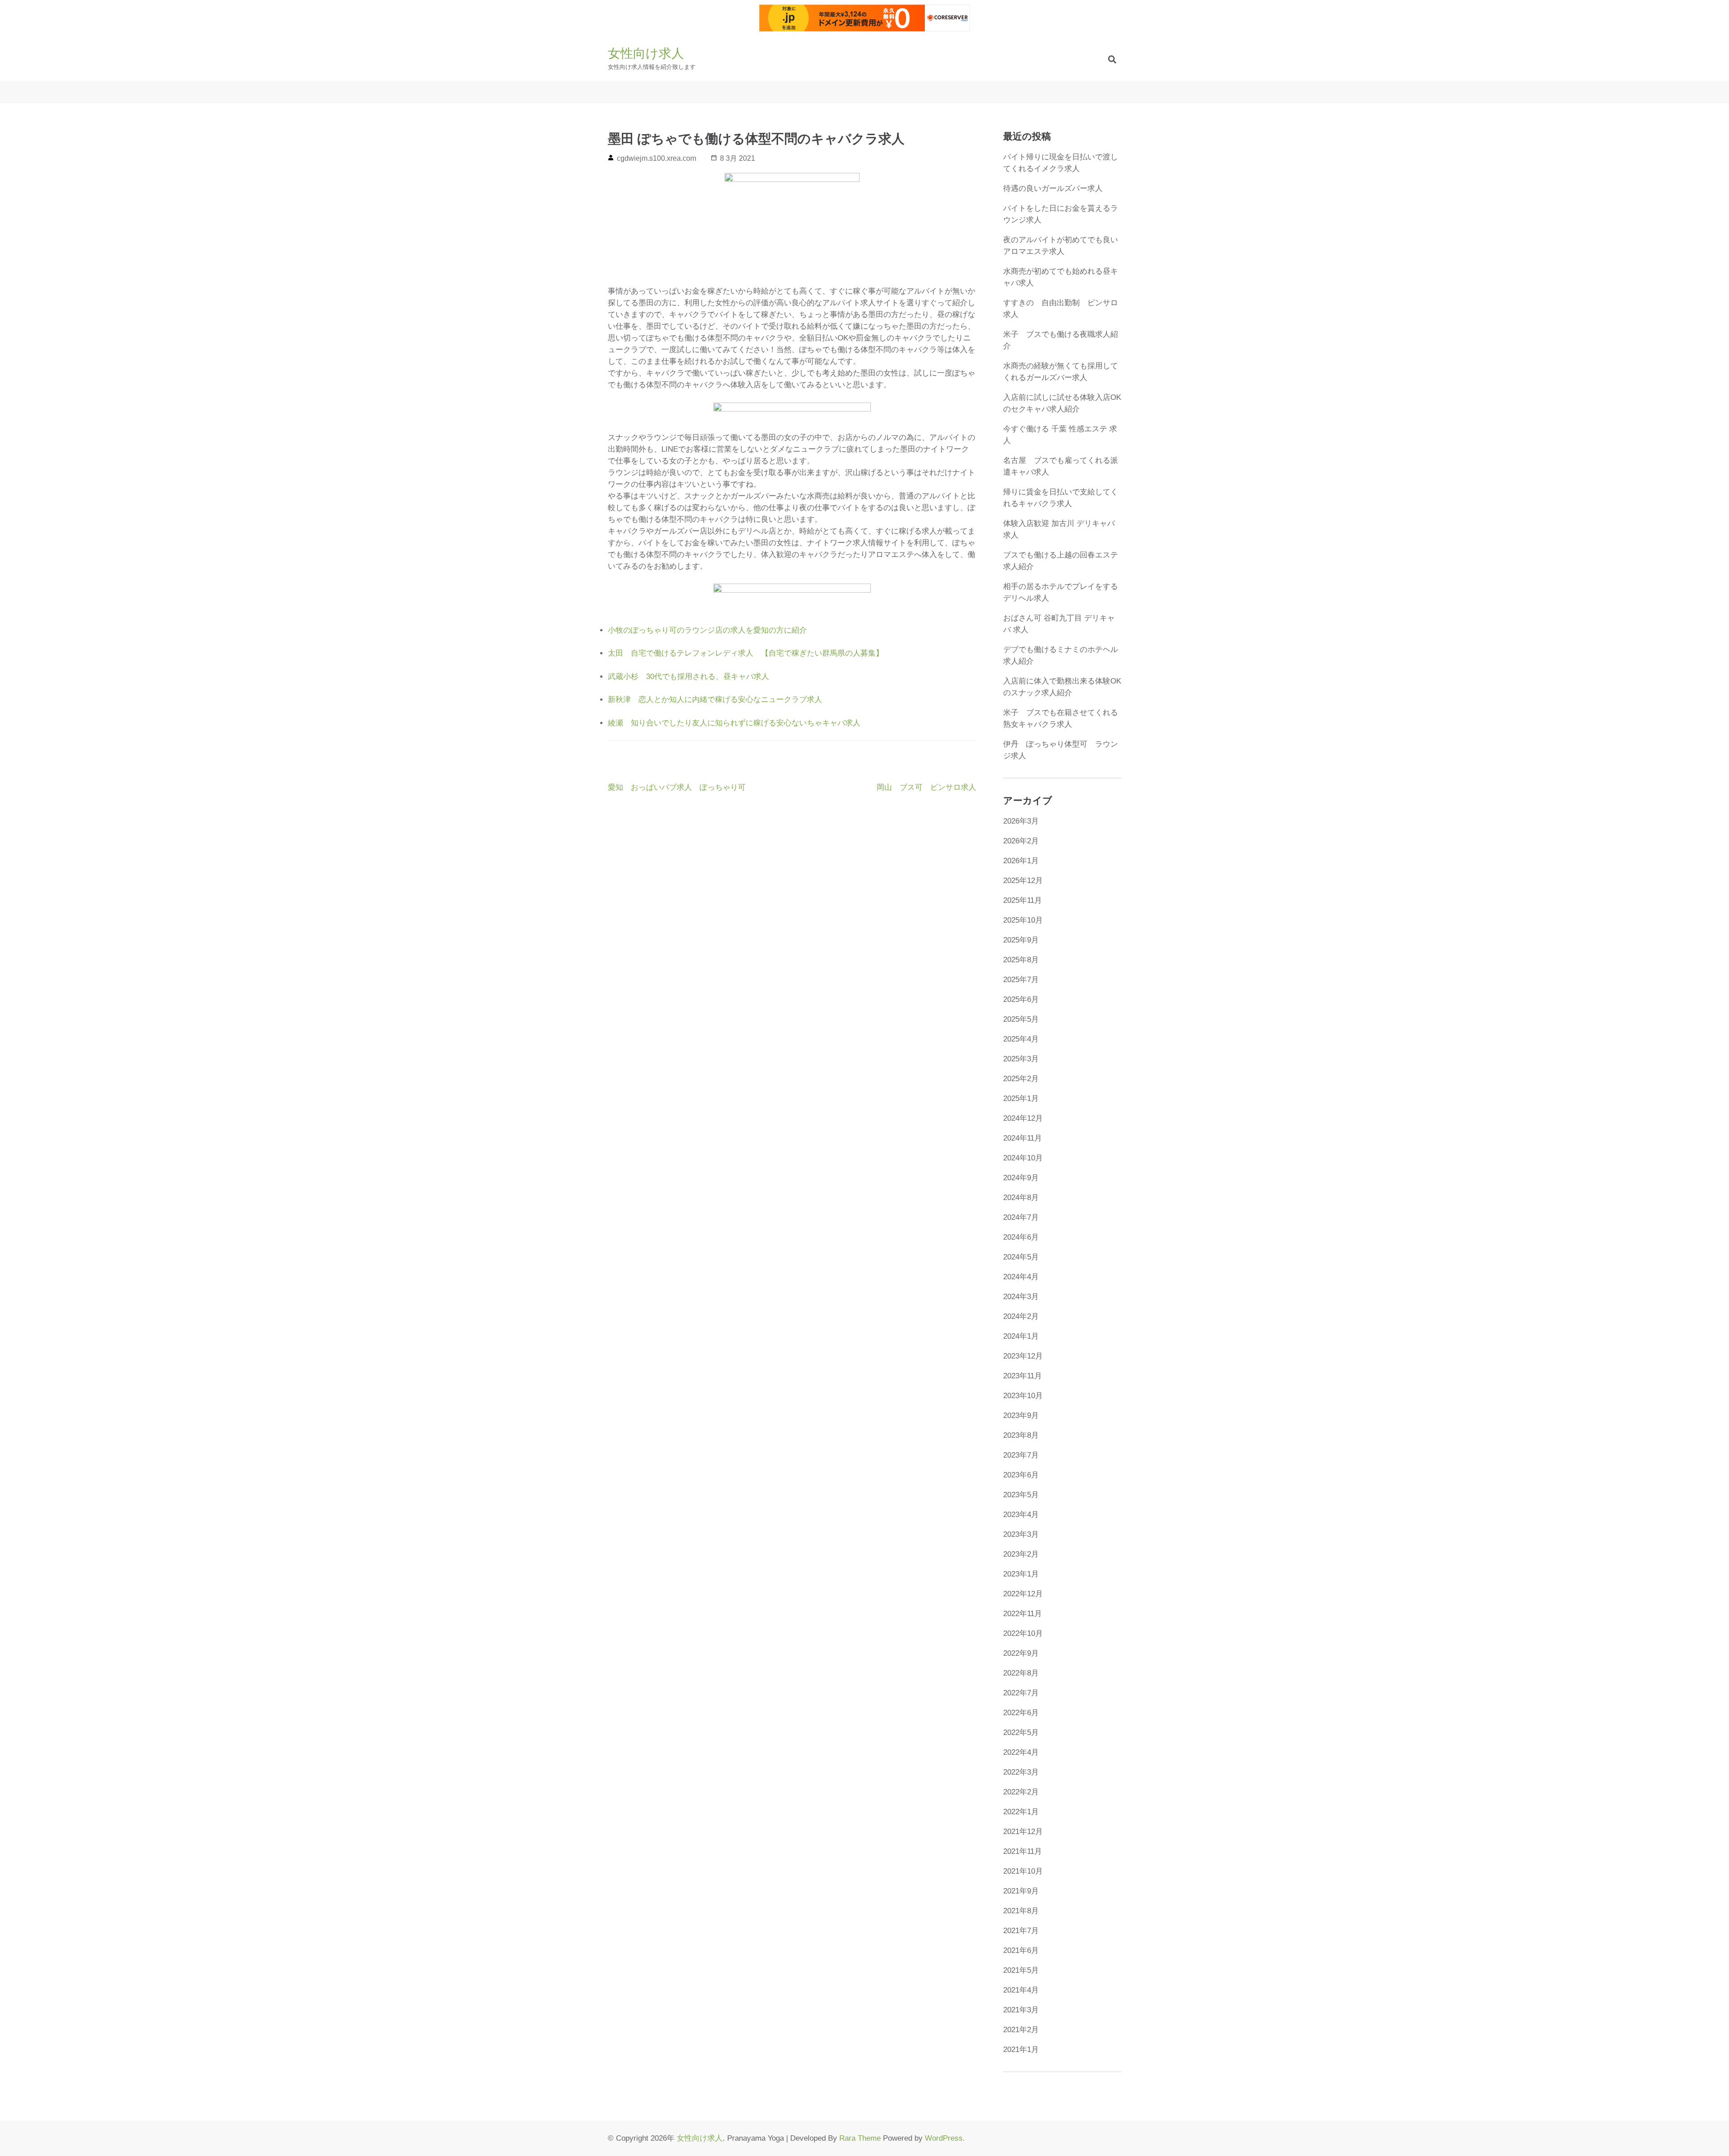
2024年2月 (1021, 1316)
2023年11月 (1023, 1376)
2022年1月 (1021, 1812)
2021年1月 (1021, 2050)
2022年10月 (1023, 1633)
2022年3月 (1021, 1772)
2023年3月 (1021, 1534)
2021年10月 (1023, 1871)
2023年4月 (1021, 1515)
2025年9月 (1021, 940)
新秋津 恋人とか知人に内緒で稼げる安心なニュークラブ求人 (715, 700)
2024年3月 (1021, 1297)
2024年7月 (1021, 1217)
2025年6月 (1021, 999)
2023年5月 (1021, 1495)
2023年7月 (1021, 1455)
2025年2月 (1021, 1079)
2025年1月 (1021, 1098)
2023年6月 (1021, 1475)
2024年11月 (1023, 1138)
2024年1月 (1021, 1336)
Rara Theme (860, 2138)
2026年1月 (1021, 861)
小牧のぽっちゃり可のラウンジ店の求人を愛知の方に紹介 (707, 630)
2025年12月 (1023, 881)
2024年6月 (1021, 1237)
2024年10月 (1023, 1158)
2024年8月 (1021, 1198)
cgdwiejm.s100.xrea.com (656, 158)
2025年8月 (1021, 960)
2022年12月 (1023, 1594)
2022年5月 (1021, 1732)
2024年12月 (1023, 1118)
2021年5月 (1021, 1970)
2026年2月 (1021, 841)
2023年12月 (1023, 1356)
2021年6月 (1021, 1950)
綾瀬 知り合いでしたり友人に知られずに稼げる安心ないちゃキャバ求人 (734, 723)
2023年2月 (1021, 1554)
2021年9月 (1021, 1891)
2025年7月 (1021, 980)
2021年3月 (1021, 2010)
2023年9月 (1021, 1415)
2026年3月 (1021, 821)
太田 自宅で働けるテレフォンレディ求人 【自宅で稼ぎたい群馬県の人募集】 (746, 653)
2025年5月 (1021, 1019)
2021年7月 (1021, 1931)
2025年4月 (1021, 1039)
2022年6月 (1021, 1713)
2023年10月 (1023, 1396)
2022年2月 (1021, 1792)
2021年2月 (1021, 2030)
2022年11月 (1023, 1614)
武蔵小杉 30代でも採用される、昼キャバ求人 (688, 677)
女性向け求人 (646, 53)
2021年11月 (1023, 1851)
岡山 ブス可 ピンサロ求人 (926, 787)
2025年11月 (1023, 900)
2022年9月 (1021, 1653)
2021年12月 (1023, 1832)
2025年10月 (1023, 920)
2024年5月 (1021, 1257)
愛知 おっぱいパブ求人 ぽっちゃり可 (677, 787)
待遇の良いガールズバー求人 (1053, 188)
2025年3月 (1021, 1059)
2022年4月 (1021, 1752)
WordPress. (945, 2138)
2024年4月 (1021, 1277)
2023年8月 (1021, 1435)
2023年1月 (1021, 1574)
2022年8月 (1021, 1673)
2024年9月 (1021, 1178)
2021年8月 (1021, 1911)
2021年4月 (1021, 1990)
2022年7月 (1021, 1693)
